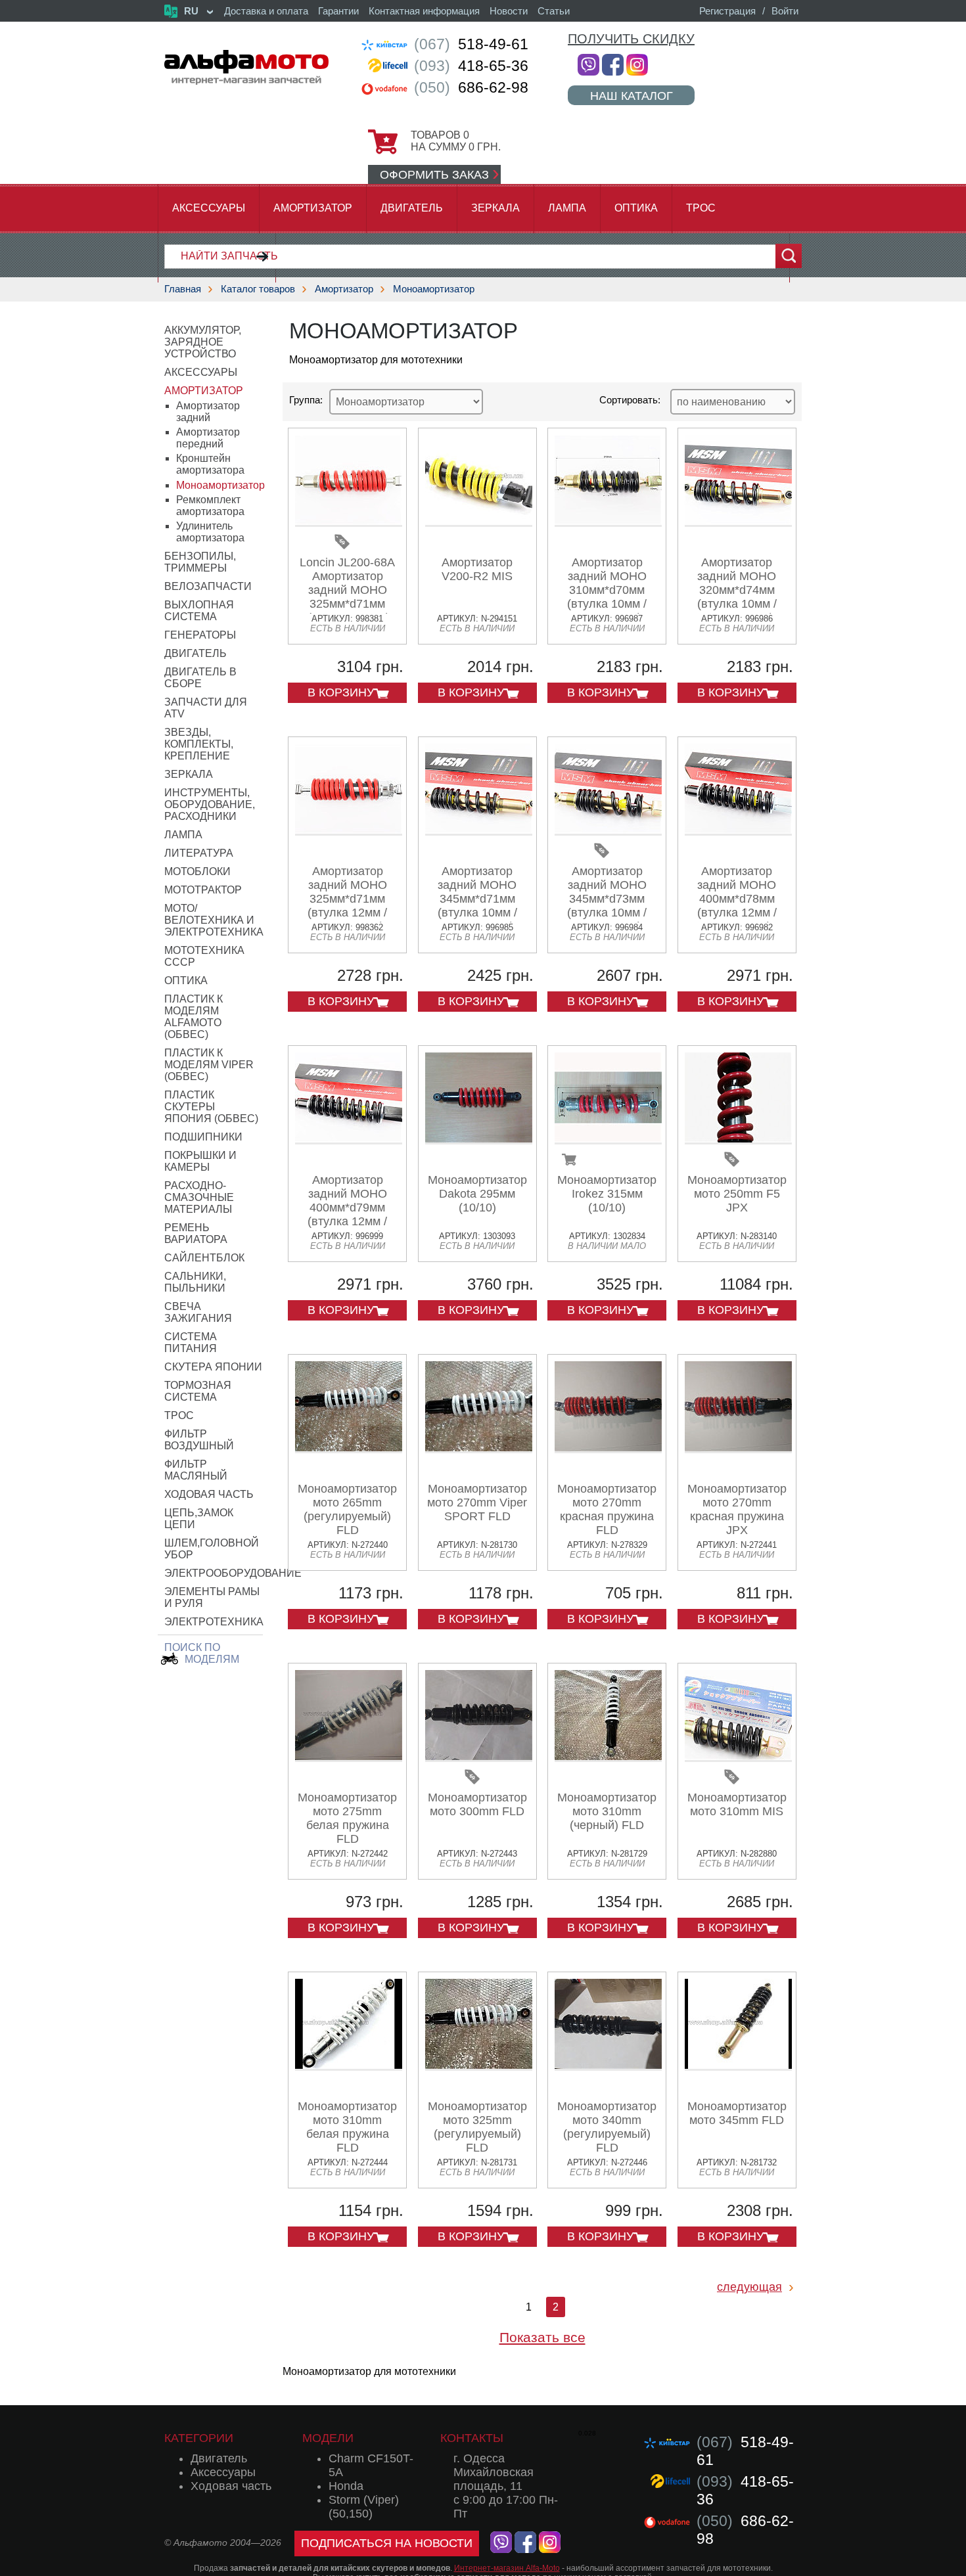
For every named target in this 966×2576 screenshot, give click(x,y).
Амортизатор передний (208, 438)
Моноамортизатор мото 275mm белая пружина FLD (347, 1818)
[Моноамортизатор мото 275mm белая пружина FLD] (349, 1757)
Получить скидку (631, 39)
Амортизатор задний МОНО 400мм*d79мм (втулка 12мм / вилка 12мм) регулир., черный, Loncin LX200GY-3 (348, 1221)
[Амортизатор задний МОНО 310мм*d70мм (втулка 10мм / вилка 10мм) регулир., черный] (608, 522)
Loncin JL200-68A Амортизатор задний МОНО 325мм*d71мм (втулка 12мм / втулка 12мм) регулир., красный (348, 604)
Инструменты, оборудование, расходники (210, 804)
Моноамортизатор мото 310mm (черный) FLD (607, 1811)
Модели (328, 2438)
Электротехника (214, 1622)
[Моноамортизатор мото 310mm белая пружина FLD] (349, 2066)
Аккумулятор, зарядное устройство (203, 342)
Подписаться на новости (387, 2543)
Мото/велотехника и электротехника (214, 920)
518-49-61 (471, 44)
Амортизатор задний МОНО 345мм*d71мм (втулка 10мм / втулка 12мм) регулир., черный (477, 906)
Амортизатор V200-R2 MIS (477, 569)
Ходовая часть (209, 1494)
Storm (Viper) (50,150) (364, 2507)
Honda (346, 2486)
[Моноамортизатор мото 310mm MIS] (738, 1757)
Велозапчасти (208, 586)
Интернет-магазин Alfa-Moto (507, 2568)
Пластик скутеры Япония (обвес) (211, 1107)
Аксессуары (209, 208)
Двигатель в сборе (200, 678)
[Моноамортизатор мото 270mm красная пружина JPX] (738, 1448)
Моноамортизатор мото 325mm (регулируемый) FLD (477, 2127)
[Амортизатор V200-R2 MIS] (479, 522)
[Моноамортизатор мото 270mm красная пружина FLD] (608, 1448)
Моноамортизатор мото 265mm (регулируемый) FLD (347, 1509)
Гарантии (338, 11)
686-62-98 (471, 87)
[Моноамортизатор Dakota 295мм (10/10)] (479, 1140)
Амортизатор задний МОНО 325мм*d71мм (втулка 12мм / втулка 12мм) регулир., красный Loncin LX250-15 (348, 913)
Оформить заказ (434, 175)
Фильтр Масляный (196, 1470)
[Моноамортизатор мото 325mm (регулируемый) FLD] (479, 2066)
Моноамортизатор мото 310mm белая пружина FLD (347, 2127)
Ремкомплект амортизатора (210, 506)
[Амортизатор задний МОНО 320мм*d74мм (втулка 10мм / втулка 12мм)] (738, 522)
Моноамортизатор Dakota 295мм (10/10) (477, 1194)
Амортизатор (313, 208)
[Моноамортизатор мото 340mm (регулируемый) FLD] (608, 2066)
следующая (749, 2287)
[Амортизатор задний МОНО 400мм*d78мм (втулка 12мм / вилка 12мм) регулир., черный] (738, 831)
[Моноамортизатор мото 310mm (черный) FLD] (608, 1757)
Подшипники (203, 1137)
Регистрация (727, 11)
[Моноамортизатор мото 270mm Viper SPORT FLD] (479, 1448)
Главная (183, 289)
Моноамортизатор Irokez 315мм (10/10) (607, 1194)
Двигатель (412, 208)
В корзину (341, 692)
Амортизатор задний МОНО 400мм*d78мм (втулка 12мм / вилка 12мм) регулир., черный (737, 906)
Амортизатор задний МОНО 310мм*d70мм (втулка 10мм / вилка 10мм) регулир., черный (607, 597)
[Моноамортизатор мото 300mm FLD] (479, 1757)
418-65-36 (471, 66)
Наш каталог (632, 96)
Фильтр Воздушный (199, 1440)
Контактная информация (424, 11)
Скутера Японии (213, 1367)
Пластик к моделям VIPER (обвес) (209, 1065)
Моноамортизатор (434, 289)
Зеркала (495, 208)
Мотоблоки (197, 871)
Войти (785, 11)
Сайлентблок (204, 1258)
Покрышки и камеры (200, 1161)
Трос (701, 208)
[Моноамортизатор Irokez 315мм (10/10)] (608, 1140)
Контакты (472, 2438)
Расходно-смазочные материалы (199, 1197)
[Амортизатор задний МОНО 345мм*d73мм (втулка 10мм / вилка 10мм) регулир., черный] (608, 831)
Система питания (191, 1343)
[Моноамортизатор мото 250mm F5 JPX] (738, 1140)
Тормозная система (198, 1391)
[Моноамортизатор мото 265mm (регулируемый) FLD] (349, 1448)
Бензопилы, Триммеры (200, 562)
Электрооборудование (233, 1573)
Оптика (636, 208)
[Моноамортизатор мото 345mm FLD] (738, 2066)
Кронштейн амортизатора (210, 464)
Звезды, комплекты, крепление (199, 744)
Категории (199, 2438)
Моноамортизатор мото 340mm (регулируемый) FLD (607, 2127)
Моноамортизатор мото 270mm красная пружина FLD (607, 1509)
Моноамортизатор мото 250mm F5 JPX (737, 1194)
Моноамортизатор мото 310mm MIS (737, 1804)
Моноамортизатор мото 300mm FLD (477, 1804)
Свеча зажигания (198, 1312)
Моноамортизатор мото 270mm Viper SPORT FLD (477, 1503)
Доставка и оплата (266, 11)
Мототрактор (203, 890)
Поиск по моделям (202, 1653)
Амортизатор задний (208, 412)
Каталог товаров (258, 289)
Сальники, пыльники (195, 1282)
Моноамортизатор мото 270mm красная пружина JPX (737, 1509)
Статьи (554, 11)
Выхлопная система (199, 611)
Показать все (542, 2337)
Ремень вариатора (196, 1233)
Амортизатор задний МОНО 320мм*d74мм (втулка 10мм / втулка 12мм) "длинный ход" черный (737, 604)
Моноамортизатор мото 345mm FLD (737, 2113)
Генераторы (200, 635)
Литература (199, 853)
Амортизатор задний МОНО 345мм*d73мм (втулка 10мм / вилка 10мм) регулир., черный (607, 906)
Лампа (567, 208)
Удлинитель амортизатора (210, 532)
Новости (509, 11)
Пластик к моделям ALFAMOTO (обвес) (194, 1017)
